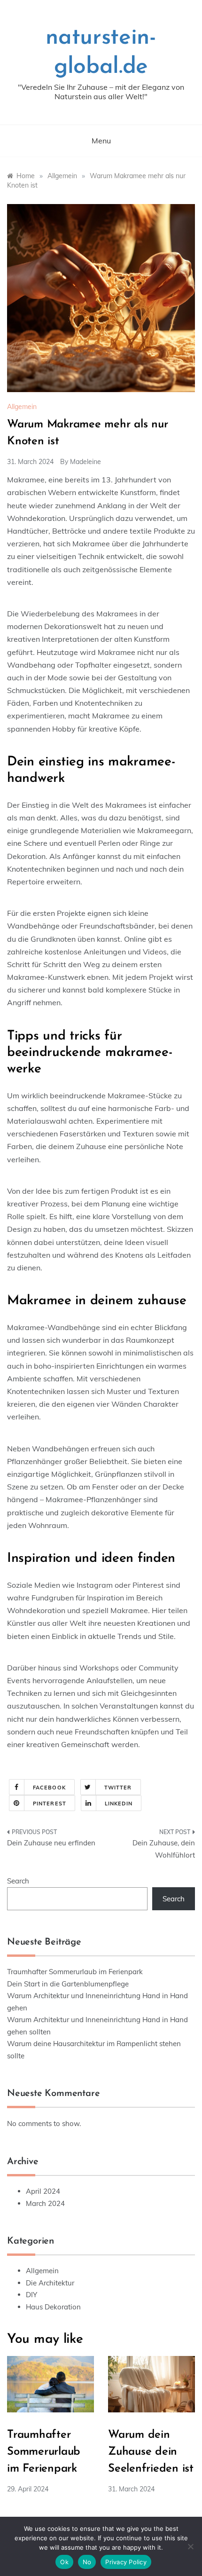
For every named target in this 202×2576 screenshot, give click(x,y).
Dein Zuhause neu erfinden (51, 1843)
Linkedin (119, 1804)
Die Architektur (50, 2283)
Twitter (118, 1788)
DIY (31, 2295)
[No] (190, 2546)
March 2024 (45, 2203)
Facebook (49, 1788)
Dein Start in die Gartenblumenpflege (68, 1984)
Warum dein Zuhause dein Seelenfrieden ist (151, 2452)
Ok (64, 2562)
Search (18, 1881)
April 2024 (43, 2191)
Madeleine (85, 462)
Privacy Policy (126, 2562)
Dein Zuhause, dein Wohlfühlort (164, 1849)
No (87, 2562)
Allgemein (22, 407)
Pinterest (50, 1804)
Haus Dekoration (53, 2307)
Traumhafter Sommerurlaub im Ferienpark (75, 1972)
